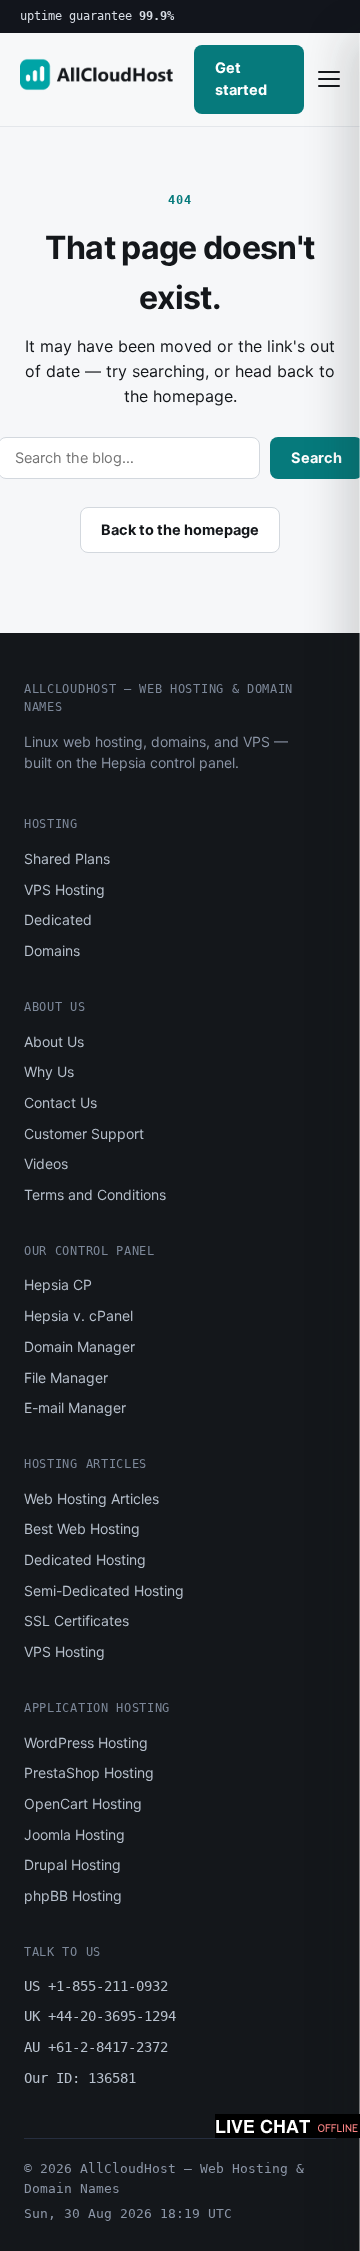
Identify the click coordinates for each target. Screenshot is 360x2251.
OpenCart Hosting (83, 1803)
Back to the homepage (180, 530)
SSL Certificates (76, 1620)
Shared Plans (67, 858)
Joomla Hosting (74, 1834)
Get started (241, 79)
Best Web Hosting (82, 1528)
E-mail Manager (75, 1407)
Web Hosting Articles (91, 1498)
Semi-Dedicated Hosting (104, 1590)
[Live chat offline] (287, 2126)
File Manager (66, 1377)
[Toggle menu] (329, 79)
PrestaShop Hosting (89, 1772)
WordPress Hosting (86, 1742)
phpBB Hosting (73, 1895)
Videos (46, 1163)
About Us (54, 1041)
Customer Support (84, 1133)
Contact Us (60, 1102)
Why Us (49, 1071)
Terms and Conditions (95, 1194)
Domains (52, 950)
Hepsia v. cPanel (78, 1315)
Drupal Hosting (72, 1864)
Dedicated (58, 919)
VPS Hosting (64, 889)
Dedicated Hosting (85, 1559)
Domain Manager (79, 1346)
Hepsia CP (58, 1284)
